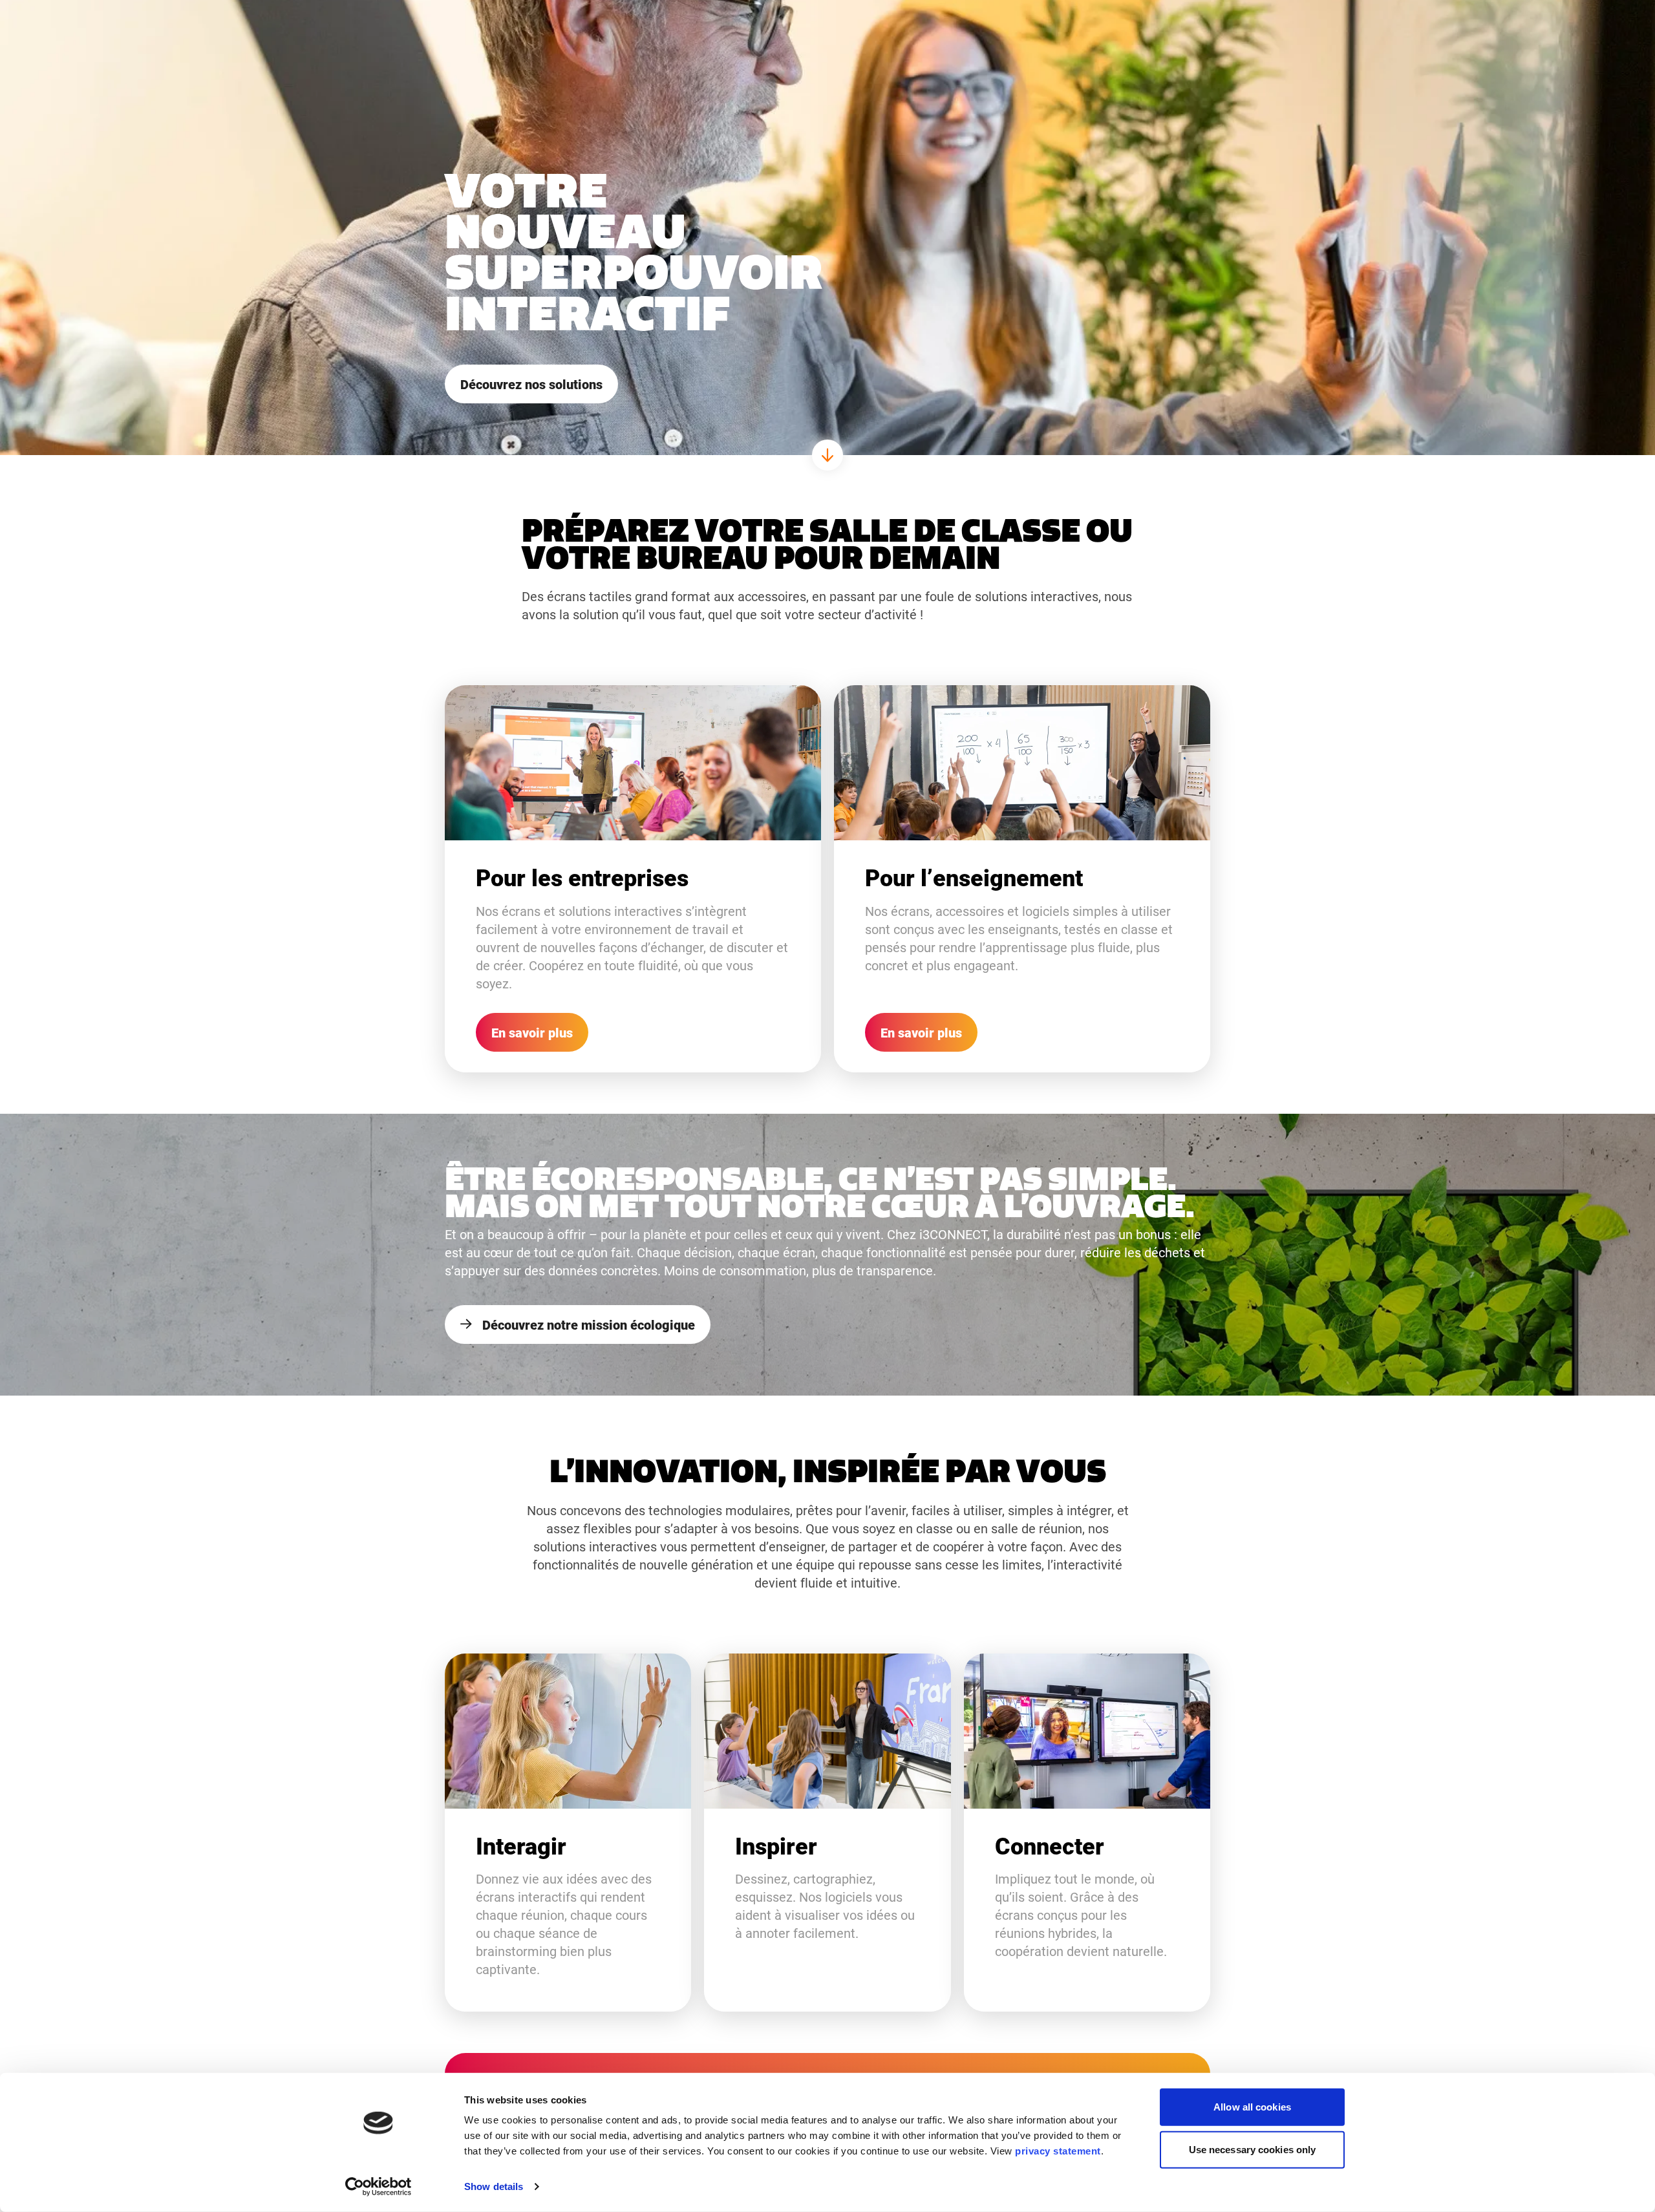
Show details (494, 2186)
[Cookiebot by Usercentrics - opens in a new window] (379, 2187)
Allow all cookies (1252, 2107)
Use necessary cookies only (1253, 2149)
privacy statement (1058, 2151)
